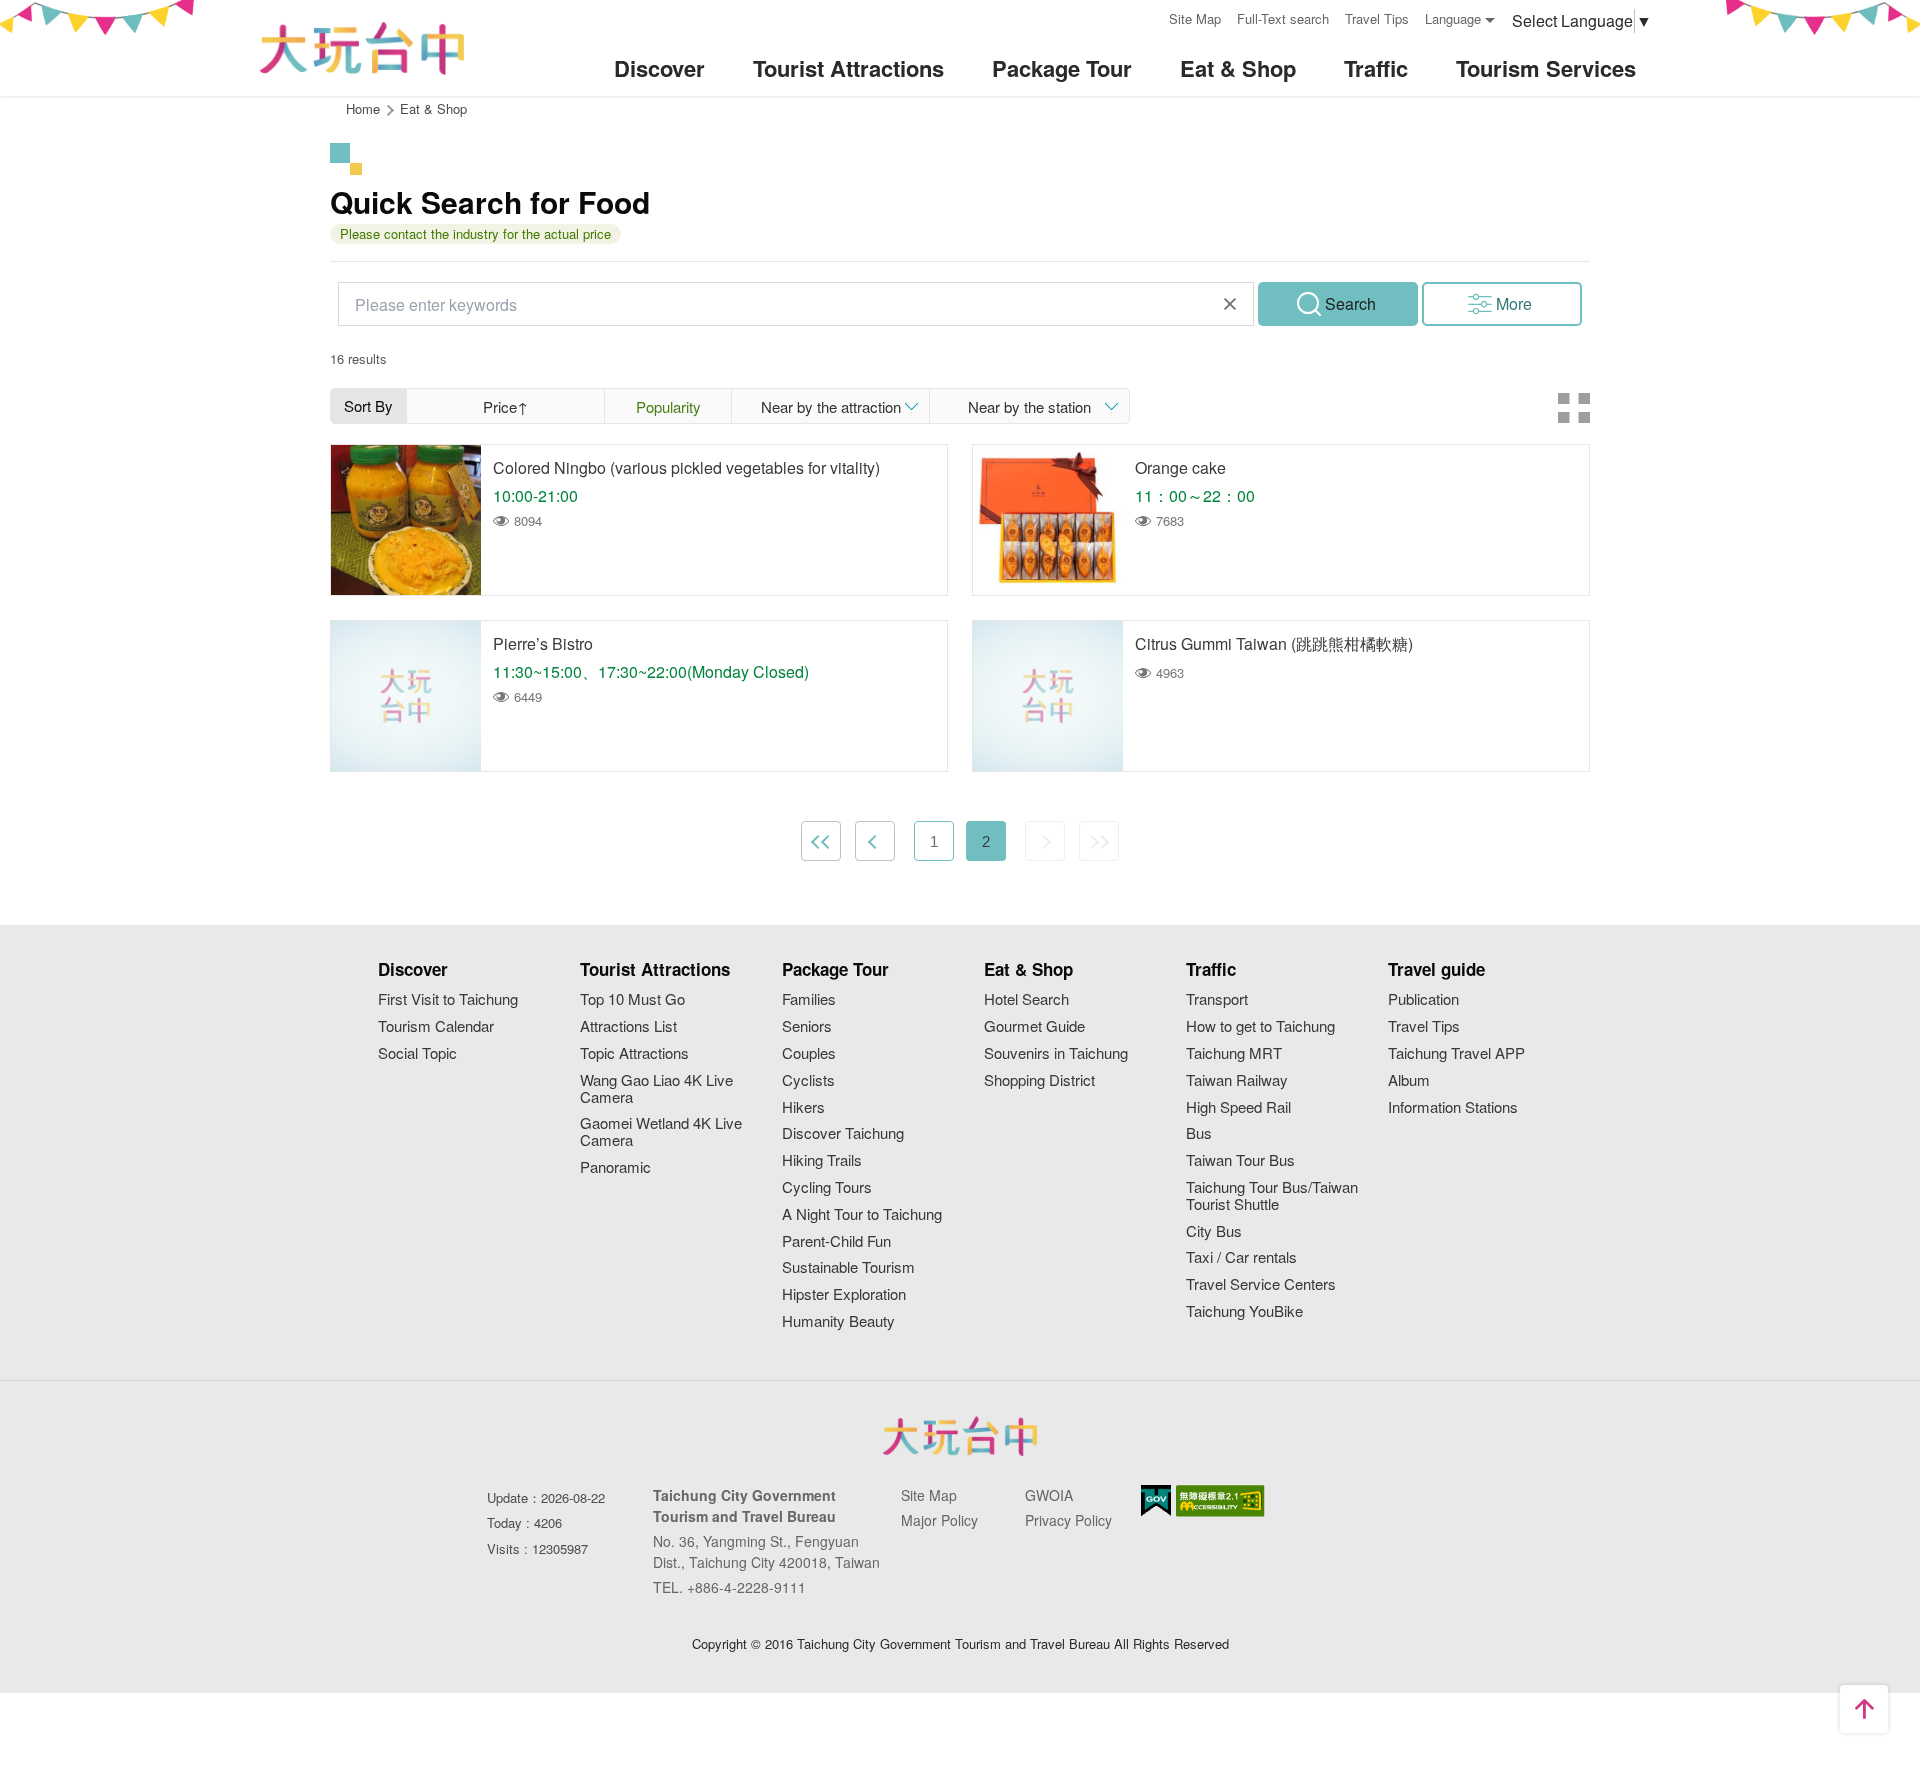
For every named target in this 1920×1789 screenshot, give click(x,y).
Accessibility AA (1220, 1501)
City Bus (1214, 1231)
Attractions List (628, 1026)
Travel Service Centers (1261, 1284)
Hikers (803, 1107)
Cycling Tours (827, 1187)
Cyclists (808, 1080)
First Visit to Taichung (448, 999)
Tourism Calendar (436, 1026)
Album (1409, 1080)
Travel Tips (1377, 18)
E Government (1156, 1500)
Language (1453, 18)
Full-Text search (1283, 18)
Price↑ (505, 406)
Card (1574, 408)
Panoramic (615, 1167)
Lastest (1099, 841)
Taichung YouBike (1244, 1311)
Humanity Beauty (838, 1321)
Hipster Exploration (844, 1294)
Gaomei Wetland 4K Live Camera (661, 1132)
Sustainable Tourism (848, 1267)
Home (363, 108)
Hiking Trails (822, 1160)
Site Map (1195, 18)
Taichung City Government (960, 1436)
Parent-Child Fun (836, 1241)
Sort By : (368, 409)
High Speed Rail (1238, 1107)
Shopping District (1039, 1080)
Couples (809, 1053)
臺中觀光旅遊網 (362, 48)
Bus (1199, 1133)
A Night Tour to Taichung (862, 1214)
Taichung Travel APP (1456, 1053)
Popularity (668, 406)
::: (1147, 16)
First (821, 841)
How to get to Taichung (1260, 1026)
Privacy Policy (1068, 1520)
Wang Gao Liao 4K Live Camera (656, 1089)
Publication (1423, 999)
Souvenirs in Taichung (1056, 1053)
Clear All (1230, 304)
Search (1350, 303)
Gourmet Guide (1034, 1026)
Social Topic (417, 1053)
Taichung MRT (1234, 1053)
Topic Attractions (634, 1053)
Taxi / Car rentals (1241, 1257)
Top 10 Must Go (632, 999)
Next (1045, 841)
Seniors (807, 1026)
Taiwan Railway (1237, 1080)
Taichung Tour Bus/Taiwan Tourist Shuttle (1272, 1196)
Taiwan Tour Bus (1240, 1160)
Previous (875, 841)
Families (809, 999)
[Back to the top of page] (1864, 1709)
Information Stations (1453, 1107)
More (1514, 303)
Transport (1217, 999)
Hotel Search (1026, 999)
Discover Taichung (843, 1133)
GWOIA (1049, 1495)
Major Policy (939, 1520)
